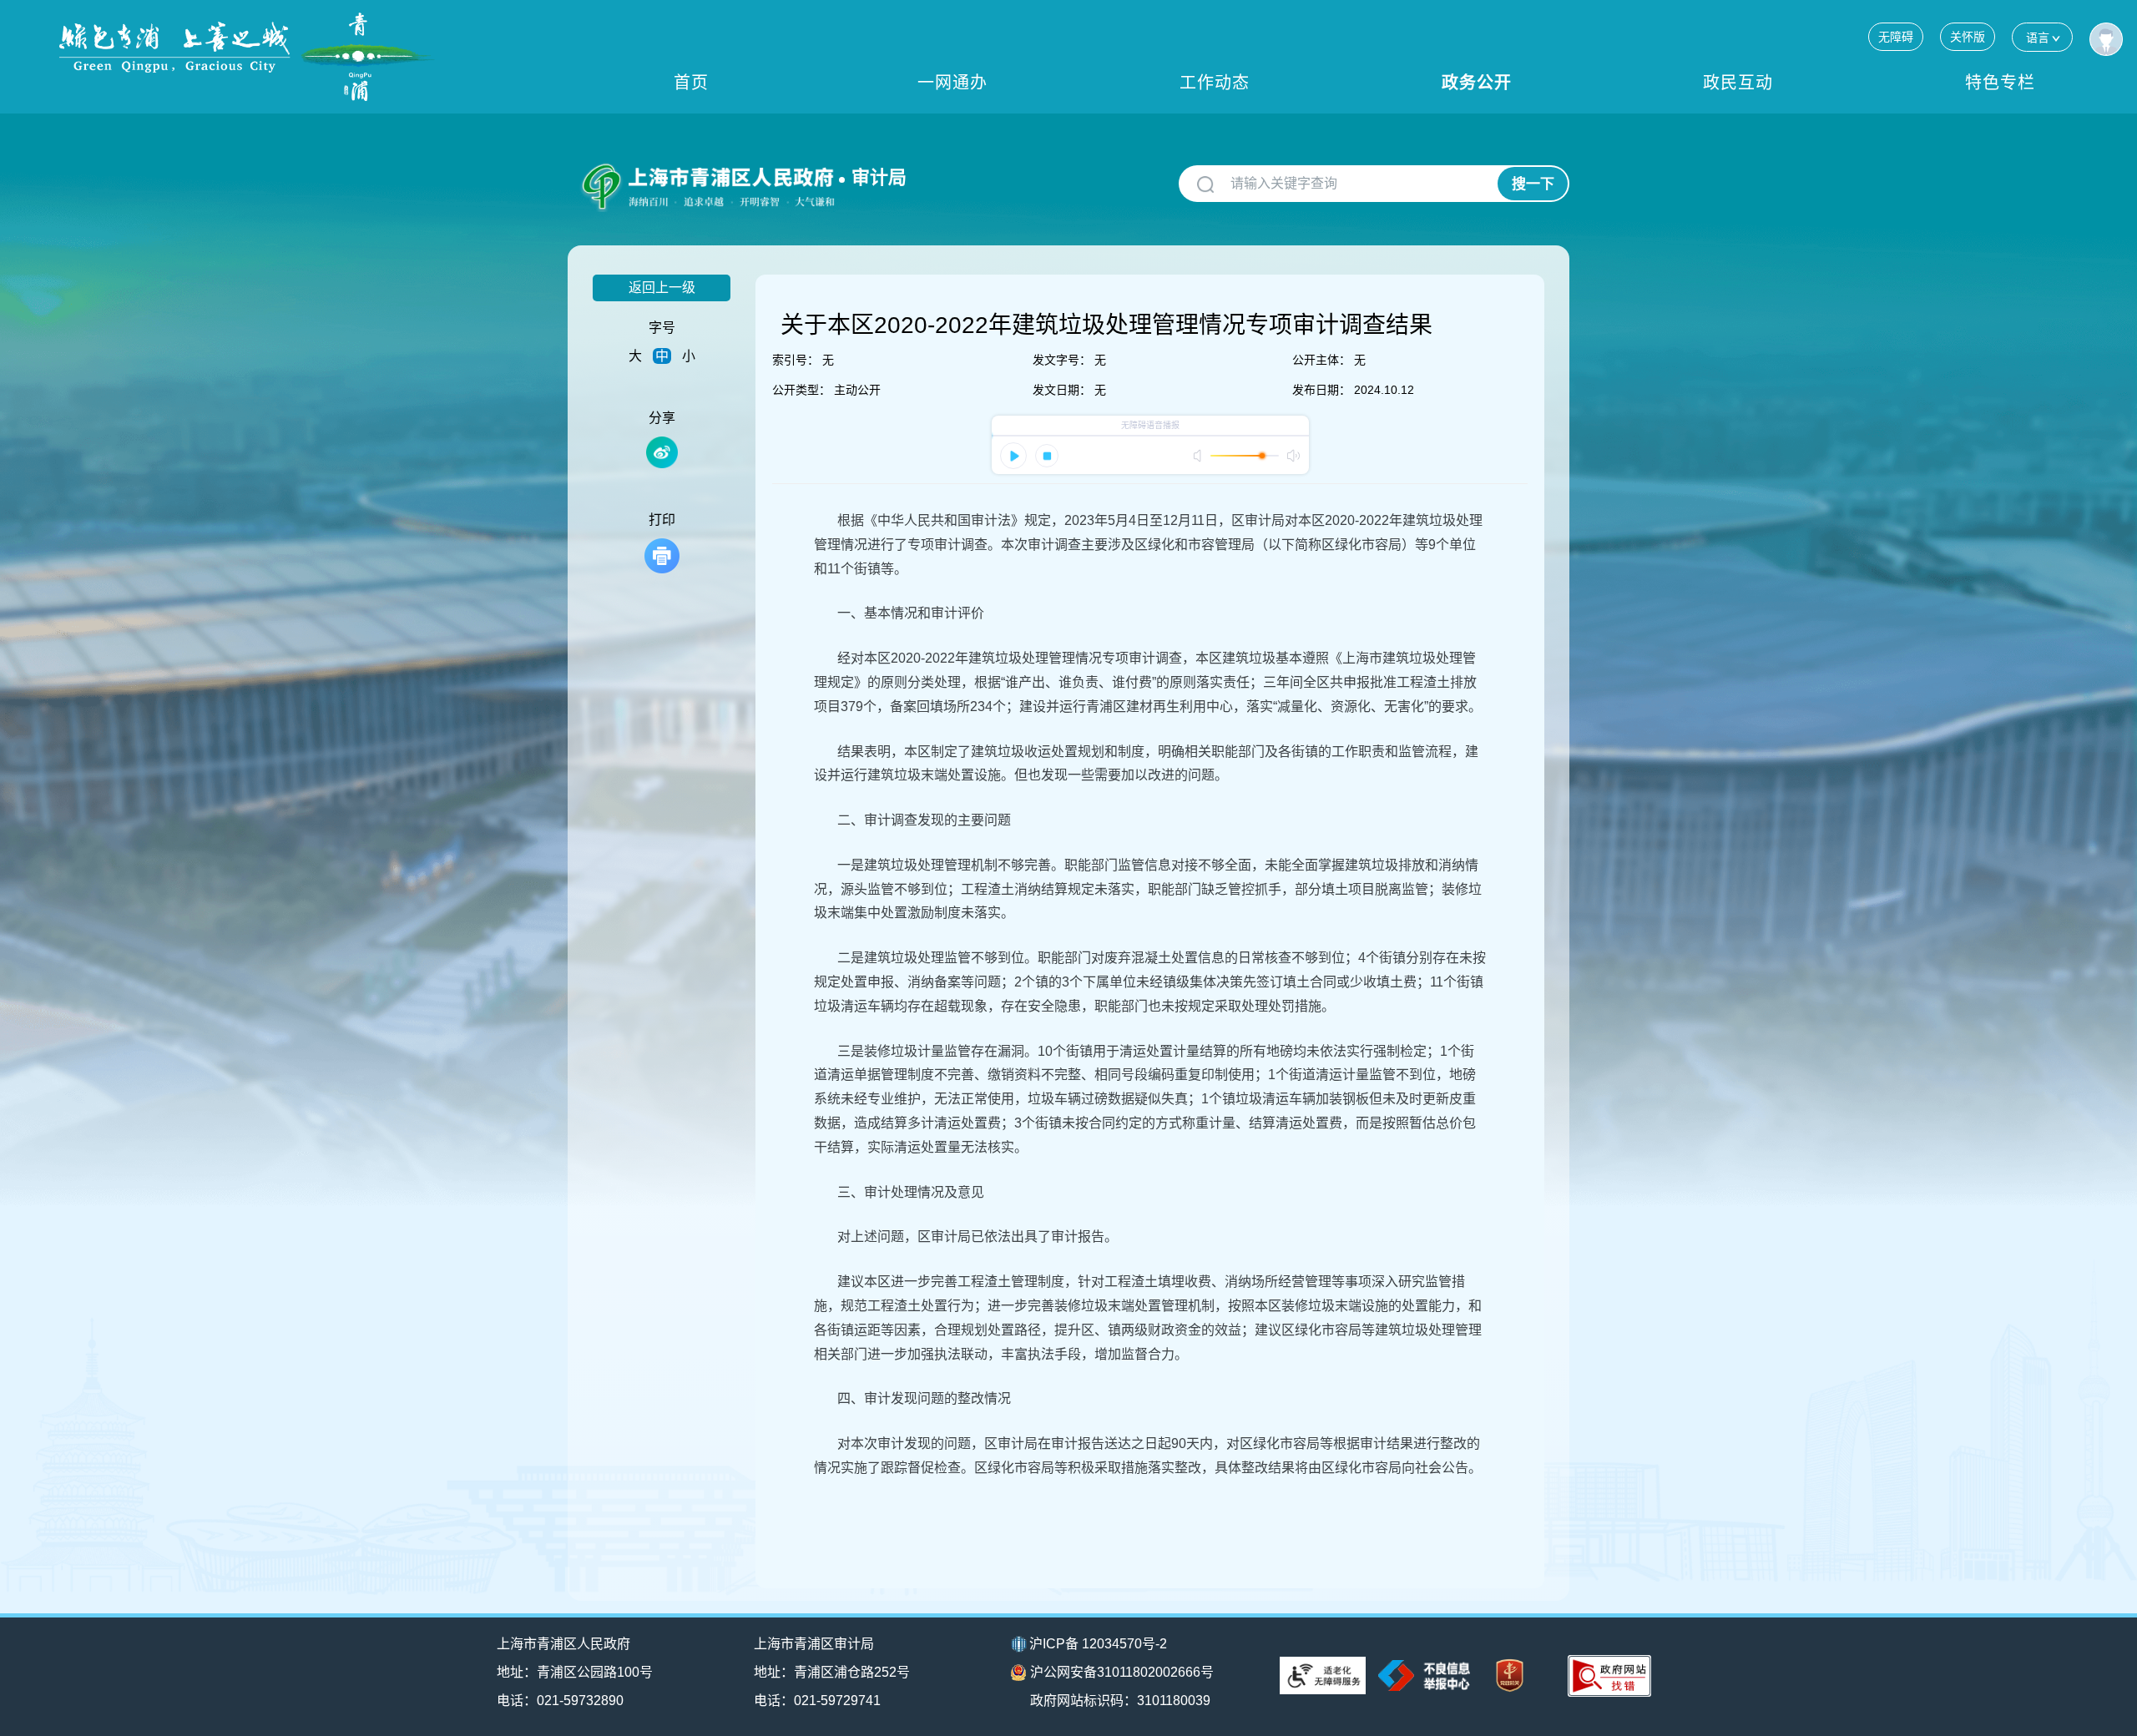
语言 (2038, 38)
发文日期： (1062, 390)
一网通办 (952, 83)
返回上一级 (662, 288)
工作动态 (1215, 83)
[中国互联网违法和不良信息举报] (1424, 1675)
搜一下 (1533, 184)
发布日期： (1321, 390)
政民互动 (1738, 83)
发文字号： (1062, 360)
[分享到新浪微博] (662, 452)
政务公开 (1477, 83)
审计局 (879, 177)
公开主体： (1321, 360)
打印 (662, 520)
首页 (691, 83)
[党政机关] (1510, 1675)
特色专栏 (2000, 83)
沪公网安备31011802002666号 (1122, 1672)
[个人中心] (2106, 39)
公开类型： (801, 390)
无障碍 (1896, 37)
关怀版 (1968, 37)
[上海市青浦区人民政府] (247, 57)
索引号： (796, 360)
